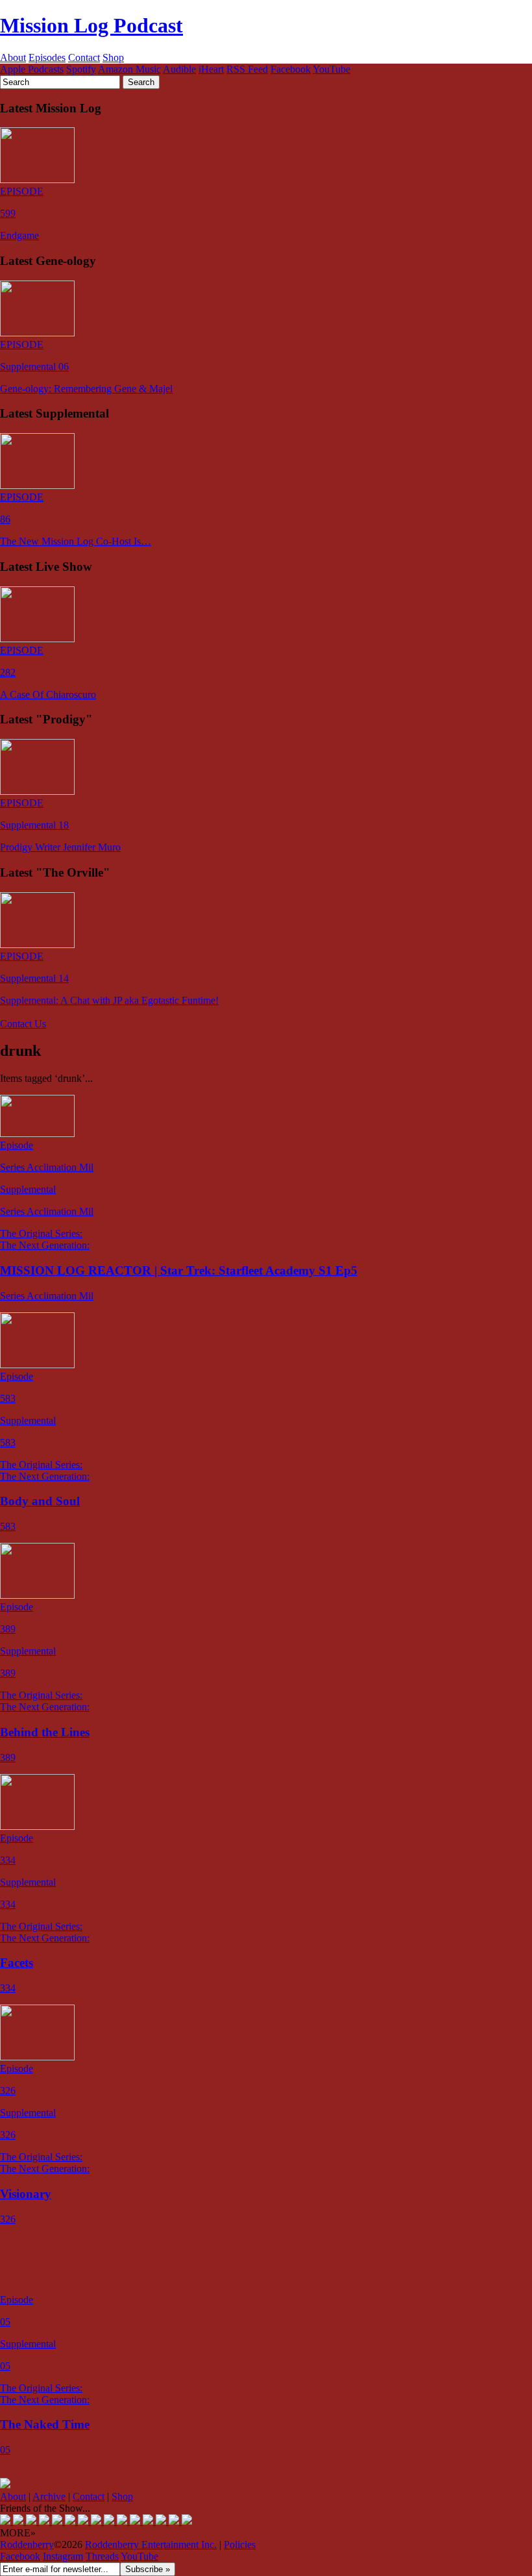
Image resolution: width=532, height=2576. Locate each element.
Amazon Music (129, 69)
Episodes (47, 57)
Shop (113, 57)
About (13, 57)
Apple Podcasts (32, 69)
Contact (84, 57)
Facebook (291, 69)
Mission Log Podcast (91, 25)
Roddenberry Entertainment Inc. (151, 2545)
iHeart (211, 69)
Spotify (81, 69)
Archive (49, 2496)
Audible (179, 69)
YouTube (332, 69)
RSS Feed (247, 69)
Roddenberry (27, 2545)
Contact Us (23, 1024)
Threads (102, 2556)
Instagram (63, 2556)
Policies (240, 2545)
